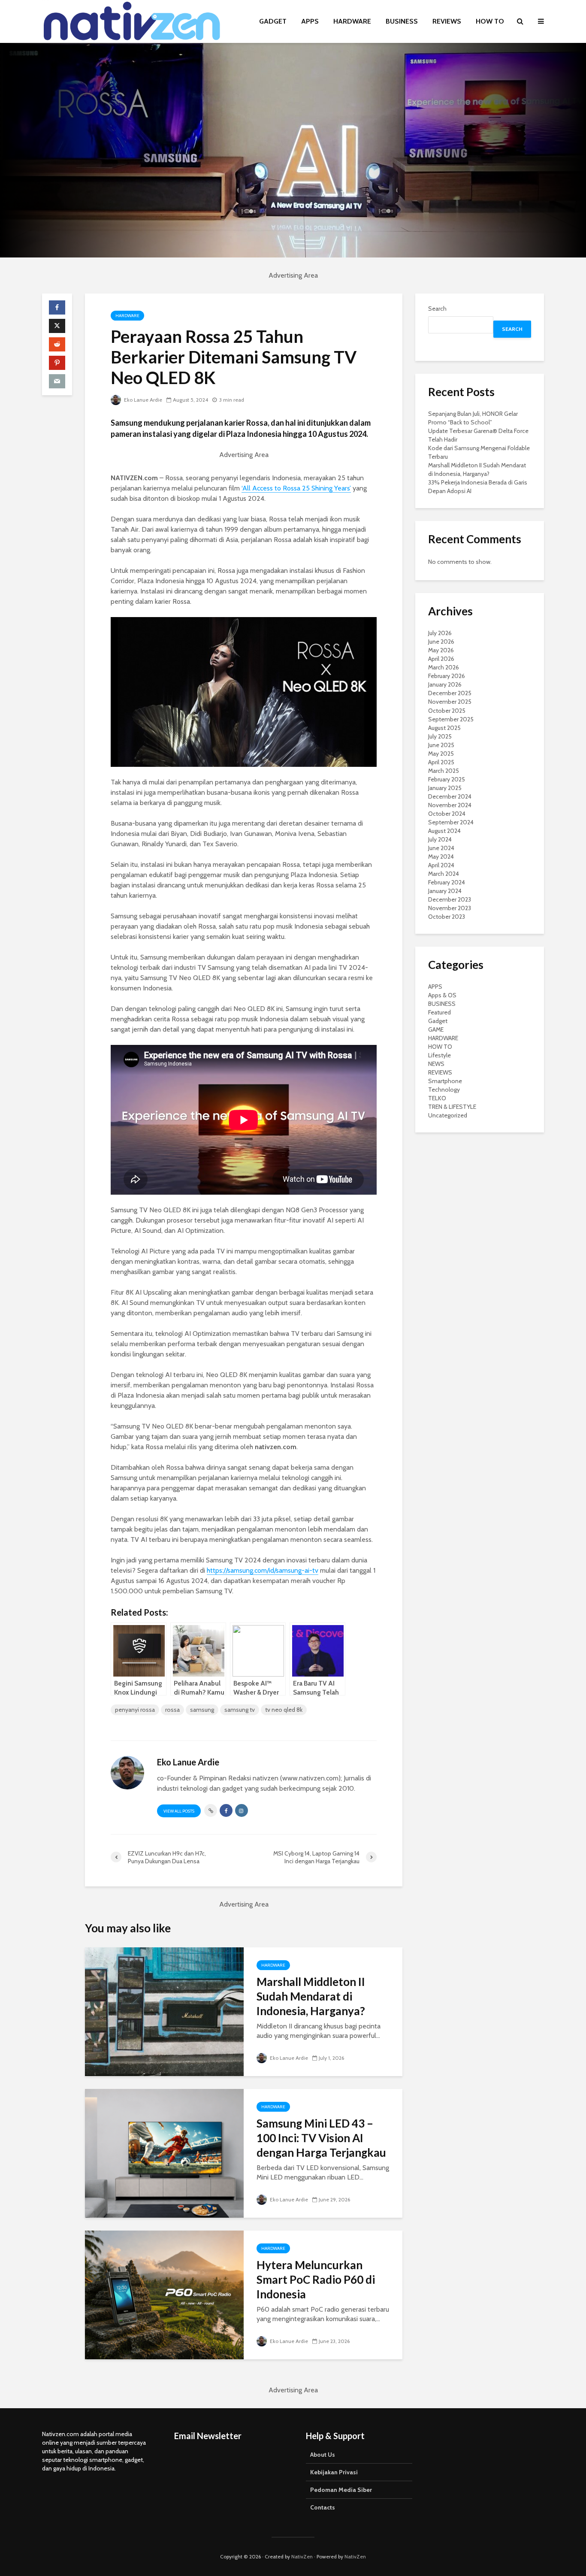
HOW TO (490, 21)
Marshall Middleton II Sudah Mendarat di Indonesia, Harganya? (311, 1996)
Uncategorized (448, 1115)
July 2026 (440, 633)
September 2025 (451, 719)
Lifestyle (439, 1055)
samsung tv (240, 1710)
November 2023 (450, 908)
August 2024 (444, 831)
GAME (436, 1029)
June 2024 (441, 848)
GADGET (273, 21)
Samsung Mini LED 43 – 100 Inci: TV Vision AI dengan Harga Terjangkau (321, 2138)
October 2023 (447, 917)
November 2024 (450, 805)
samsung (202, 1710)
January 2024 (445, 891)
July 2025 (440, 736)
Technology (444, 1090)
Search (437, 309)
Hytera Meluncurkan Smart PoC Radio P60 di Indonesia (316, 2279)
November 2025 (450, 702)
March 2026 (444, 667)
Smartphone (445, 1081)
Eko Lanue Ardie (142, 400)
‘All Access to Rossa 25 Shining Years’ (296, 488)
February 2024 (447, 882)
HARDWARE (352, 21)
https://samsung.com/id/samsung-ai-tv (263, 1570)
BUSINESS (402, 21)
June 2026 (441, 642)
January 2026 (445, 684)
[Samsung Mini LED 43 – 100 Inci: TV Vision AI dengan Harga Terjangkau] (164, 2153)
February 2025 (447, 779)
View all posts (179, 1811)
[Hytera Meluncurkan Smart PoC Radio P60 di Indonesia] (164, 2294)
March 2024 (444, 874)
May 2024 (441, 857)
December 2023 (450, 899)
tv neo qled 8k (284, 1710)
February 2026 (447, 676)
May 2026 (441, 650)
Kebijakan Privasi (334, 2472)
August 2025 (444, 728)
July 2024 (440, 839)
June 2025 (441, 745)
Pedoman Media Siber (341, 2490)
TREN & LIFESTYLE (452, 1107)
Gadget (438, 1021)
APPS (310, 21)
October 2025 (447, 711)
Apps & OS (442, 995)
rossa (172, 1710)
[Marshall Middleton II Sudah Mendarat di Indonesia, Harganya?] (164, 2011)
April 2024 (441, 865)
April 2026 (441, 659)
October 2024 (447, 814)
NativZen (302, 2556)
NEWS (436, 1064)
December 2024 (450, 796)
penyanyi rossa (135, 1710)
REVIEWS (447, 21)
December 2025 (450, 693)
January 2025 (445, 788)
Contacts (323, 2507)
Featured (439, 1012)
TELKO (437, 1098)
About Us (323, 2455)
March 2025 (444, 771)
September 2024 (451, 822)
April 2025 (441, 762)
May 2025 (441, 754)
